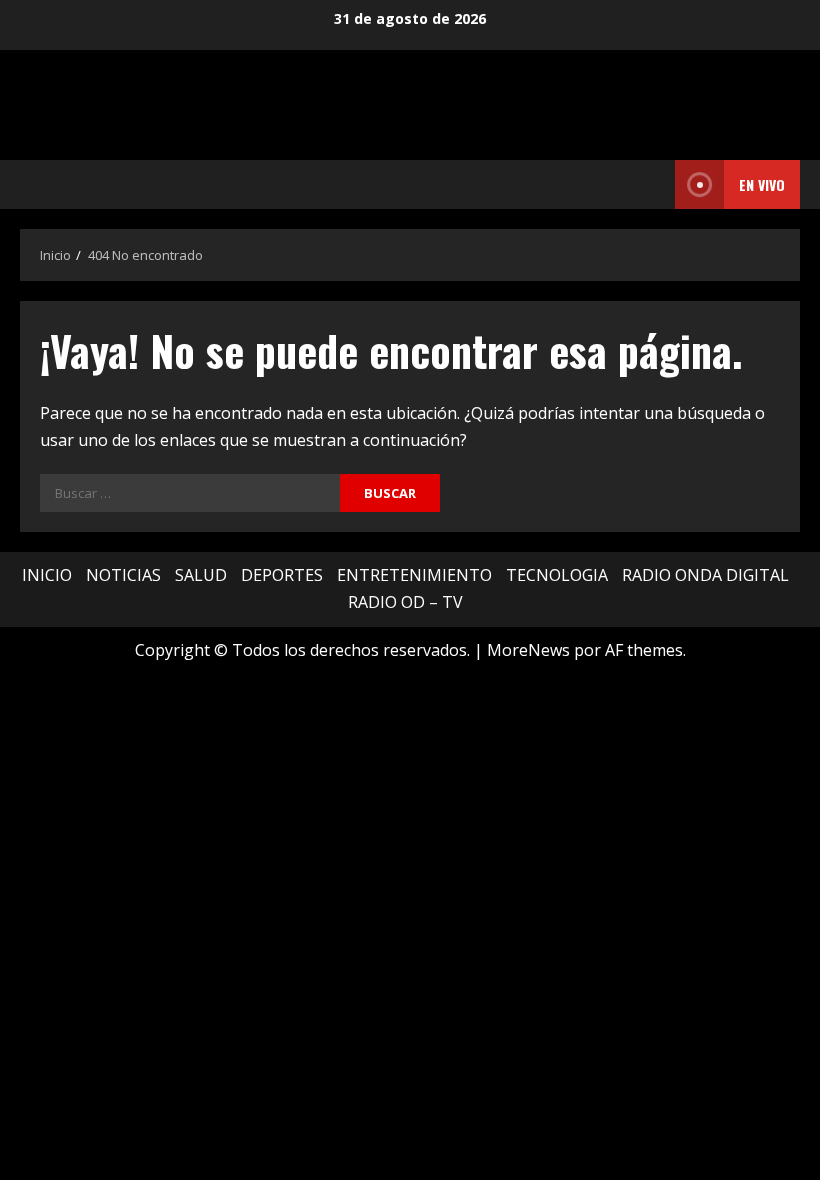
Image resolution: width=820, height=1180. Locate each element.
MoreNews (528, 650)
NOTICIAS (123, 575)
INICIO (47, 575)
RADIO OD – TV (405, 602)
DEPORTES (282, 575)
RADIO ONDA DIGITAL (705, 575)
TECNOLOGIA (557, 575)
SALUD (201, 575)
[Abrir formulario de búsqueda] (654, 185)
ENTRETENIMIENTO (414, 575)
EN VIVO (762, 184)
